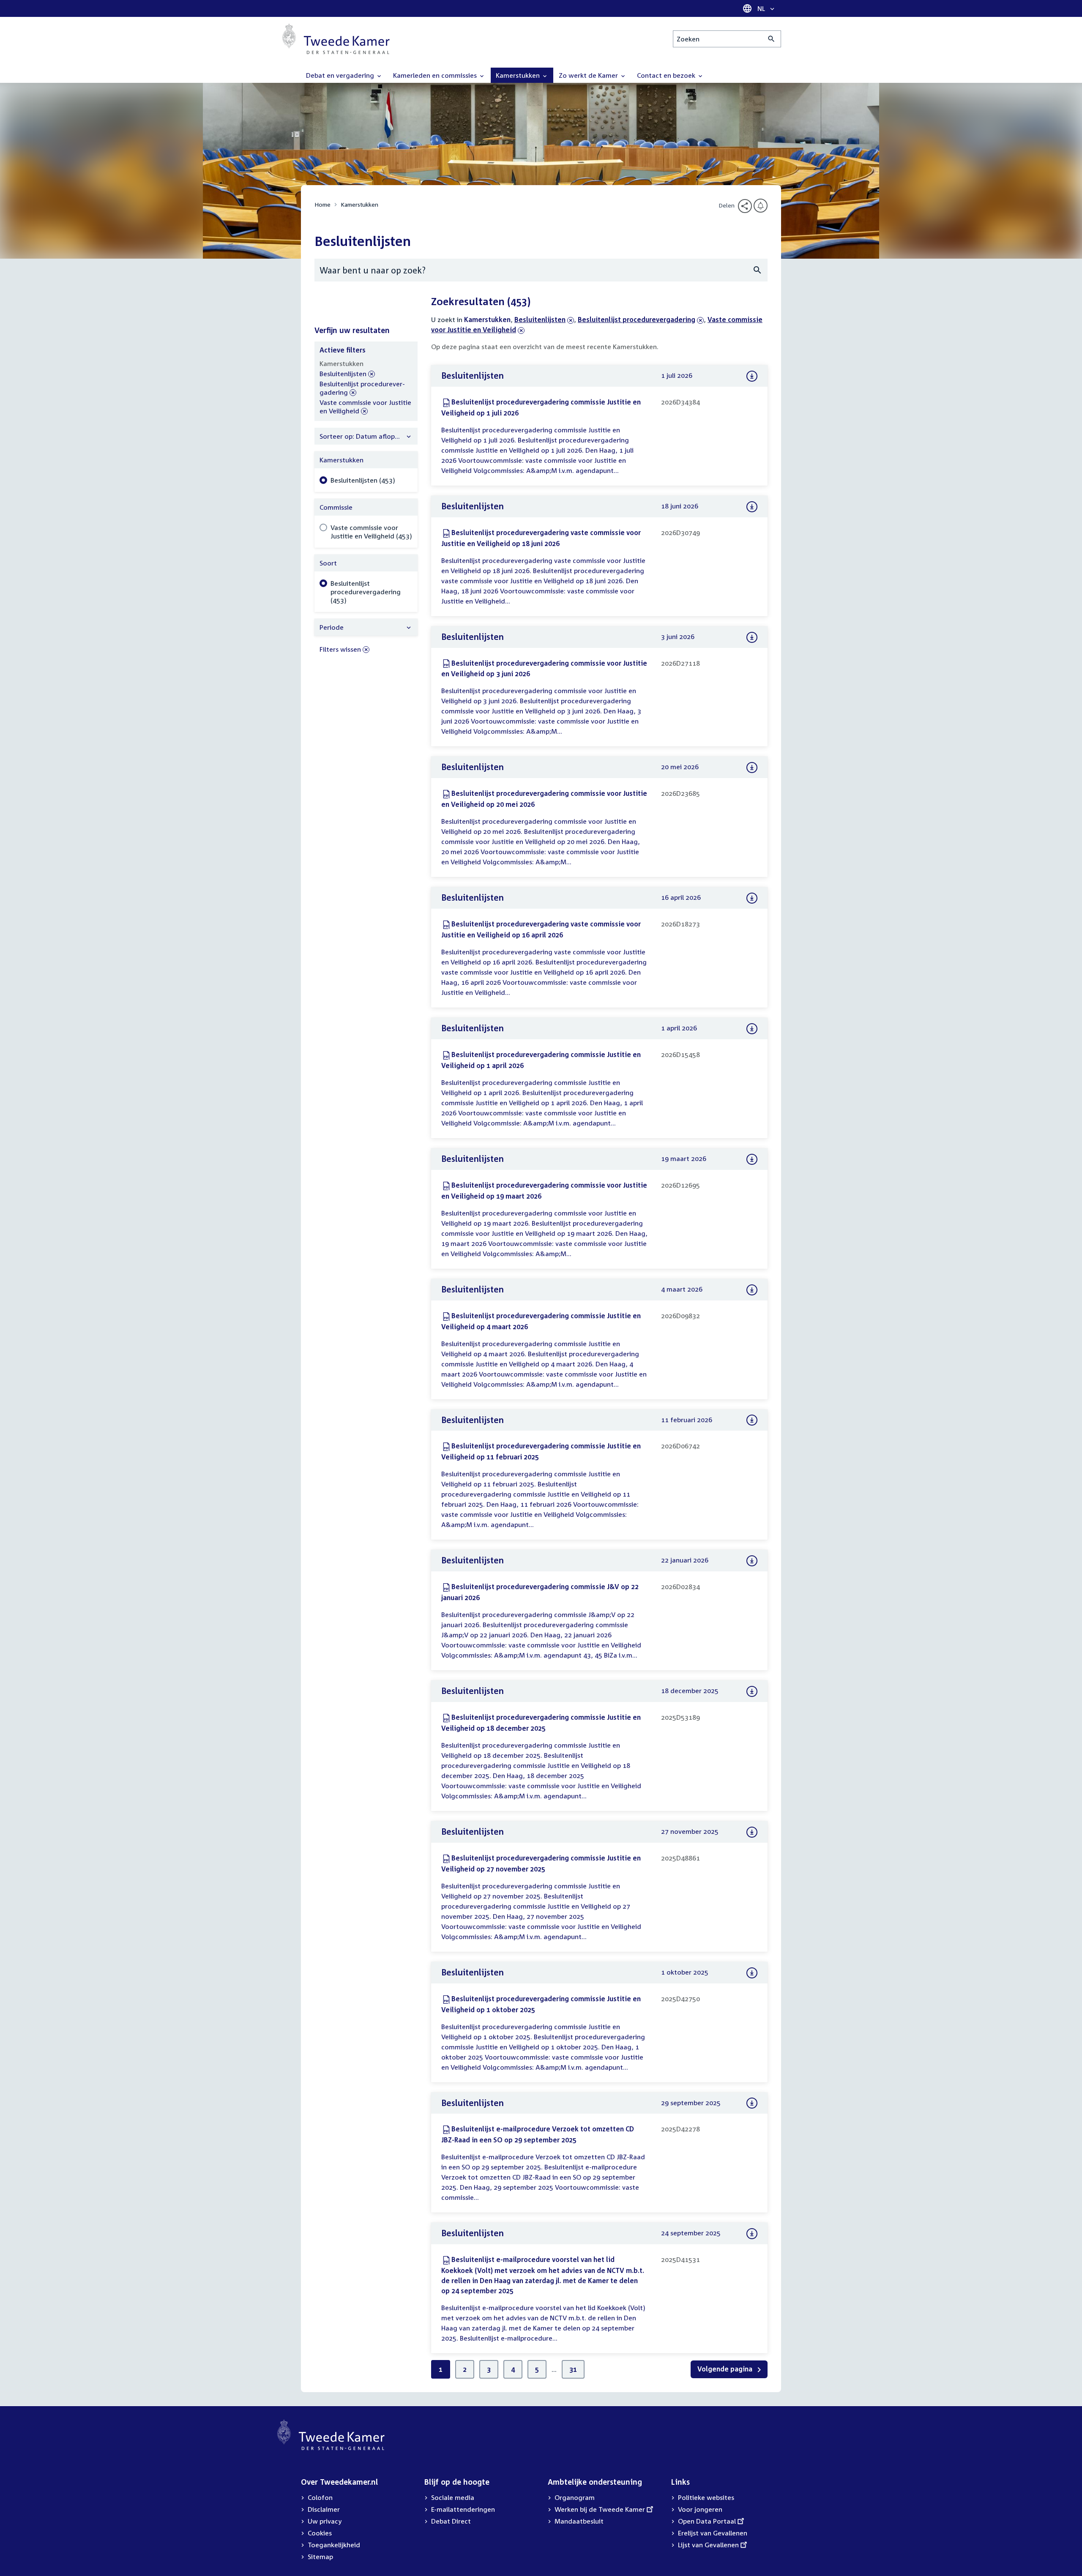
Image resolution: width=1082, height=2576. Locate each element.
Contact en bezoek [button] (667, 75)
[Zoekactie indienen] (772, 39)
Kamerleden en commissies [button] (436, 75)
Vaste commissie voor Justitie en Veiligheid (365, 407)
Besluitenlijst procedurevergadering (637, 320)
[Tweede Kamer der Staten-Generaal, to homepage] (336, 39)
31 (573, 2369)
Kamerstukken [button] (519, 75)
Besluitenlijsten (540, 320)
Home (322, 204)
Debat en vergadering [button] (341, 75)
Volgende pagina (726, 2369)
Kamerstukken (359, 204)
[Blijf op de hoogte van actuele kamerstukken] (761, 206)
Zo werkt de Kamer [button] (589, 75)
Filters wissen (340, 649)
